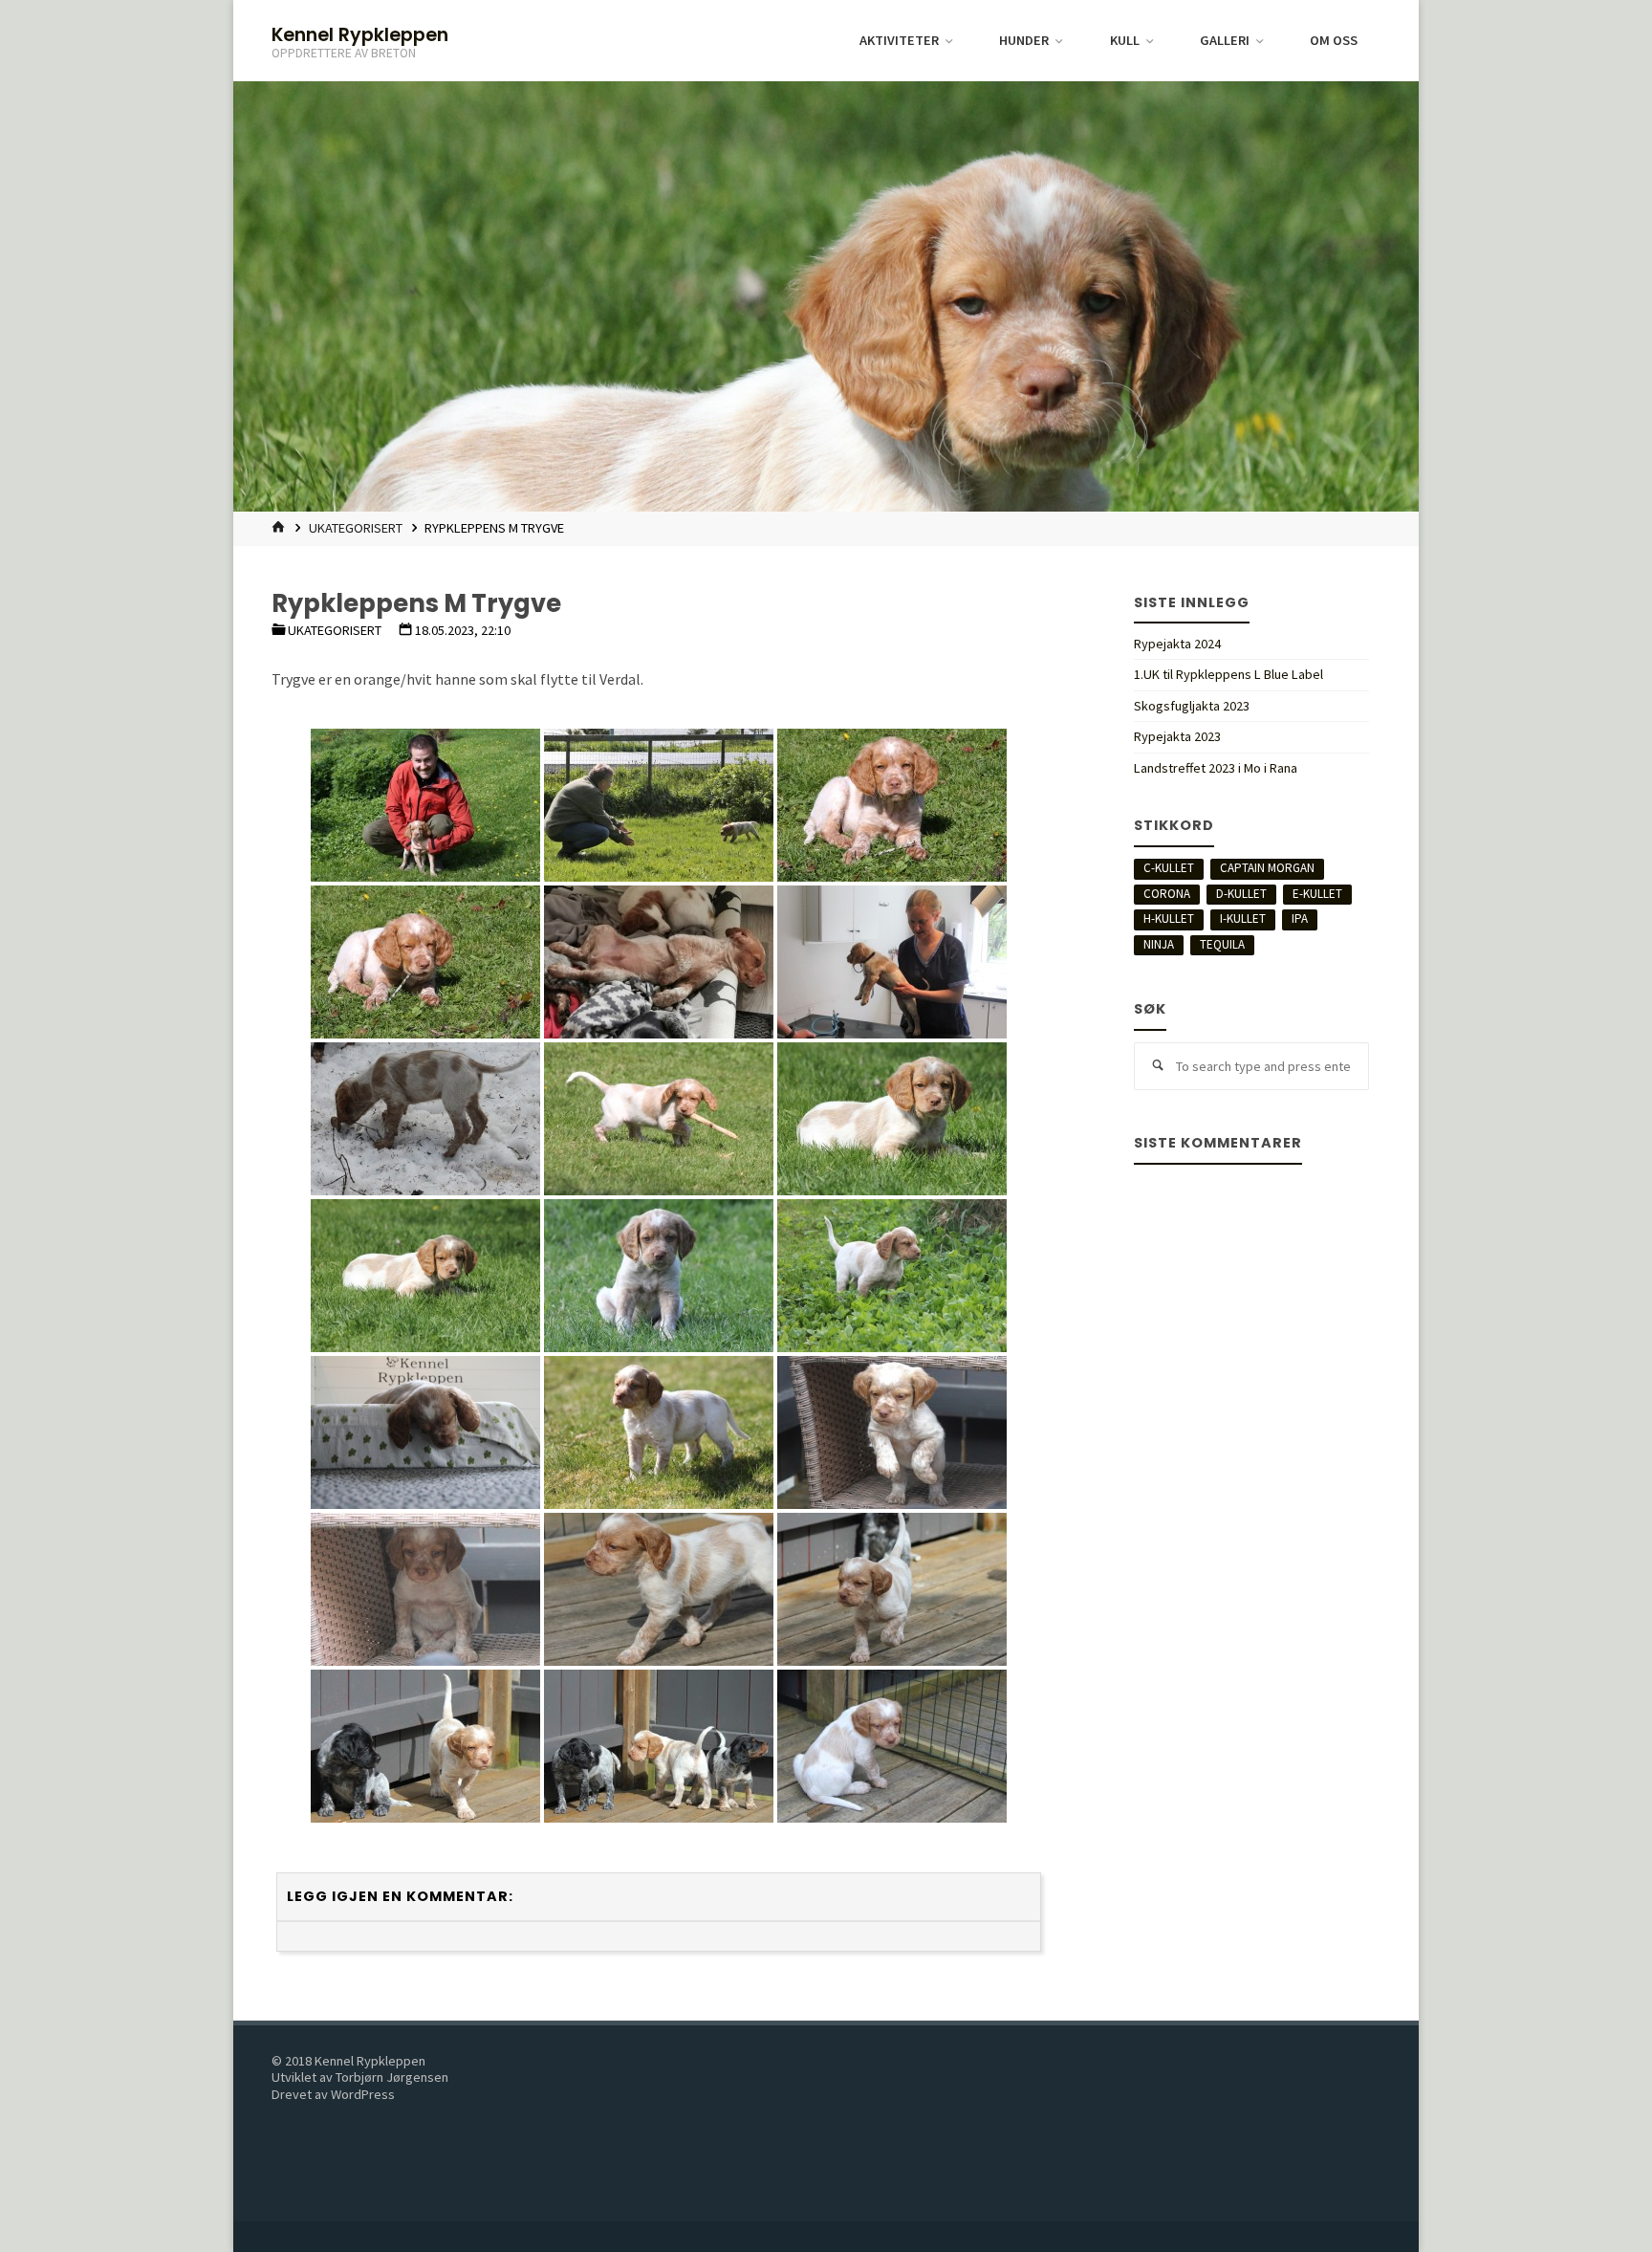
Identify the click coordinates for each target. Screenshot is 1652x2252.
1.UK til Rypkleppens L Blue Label (1228, 674)
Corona (1167, 894)
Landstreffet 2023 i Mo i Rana (1216, 768)
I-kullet (1243, 918)
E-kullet (1317, 894)
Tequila (1222, 944)
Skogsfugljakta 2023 (1192, 706)
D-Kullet (1241, 894)
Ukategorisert (356, 528)
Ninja (1159, 944)
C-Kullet (1169, 868)
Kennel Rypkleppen (360, 34)
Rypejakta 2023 (1177, 736)
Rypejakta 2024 (1177, 644)
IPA (1300, 918)
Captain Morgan (1267, 868)
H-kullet (1169, 918)
